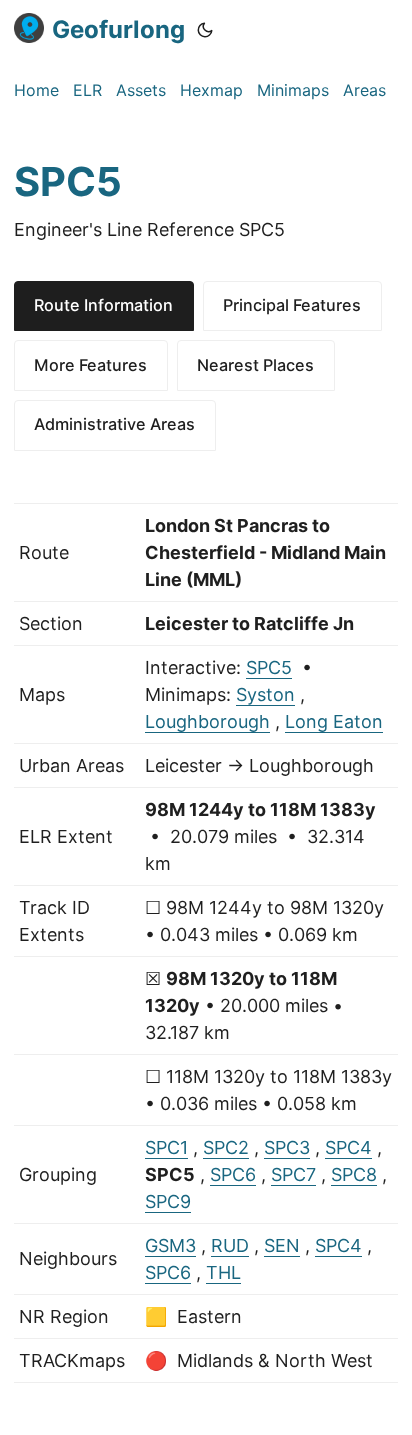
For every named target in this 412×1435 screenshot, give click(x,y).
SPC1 (166, 1147)
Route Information (103, 305)
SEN (282, 1245)
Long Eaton (334, 721)
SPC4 (348, 1147)
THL (223, 1272)
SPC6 (233, 1174)
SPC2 (226, 1147)
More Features (90, 365)
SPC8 (354, 1174)
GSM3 (170, 1245)
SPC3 (287, 1147)
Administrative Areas (114, 424)
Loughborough (207, 721)
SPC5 (269, 667)
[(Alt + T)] (205, 30)
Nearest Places (255, 365)
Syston (265, 694)
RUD (230, 1245)
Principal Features (292, 305)
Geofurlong (118, 29)
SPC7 (293, 1174)
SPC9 (168, 1201)
